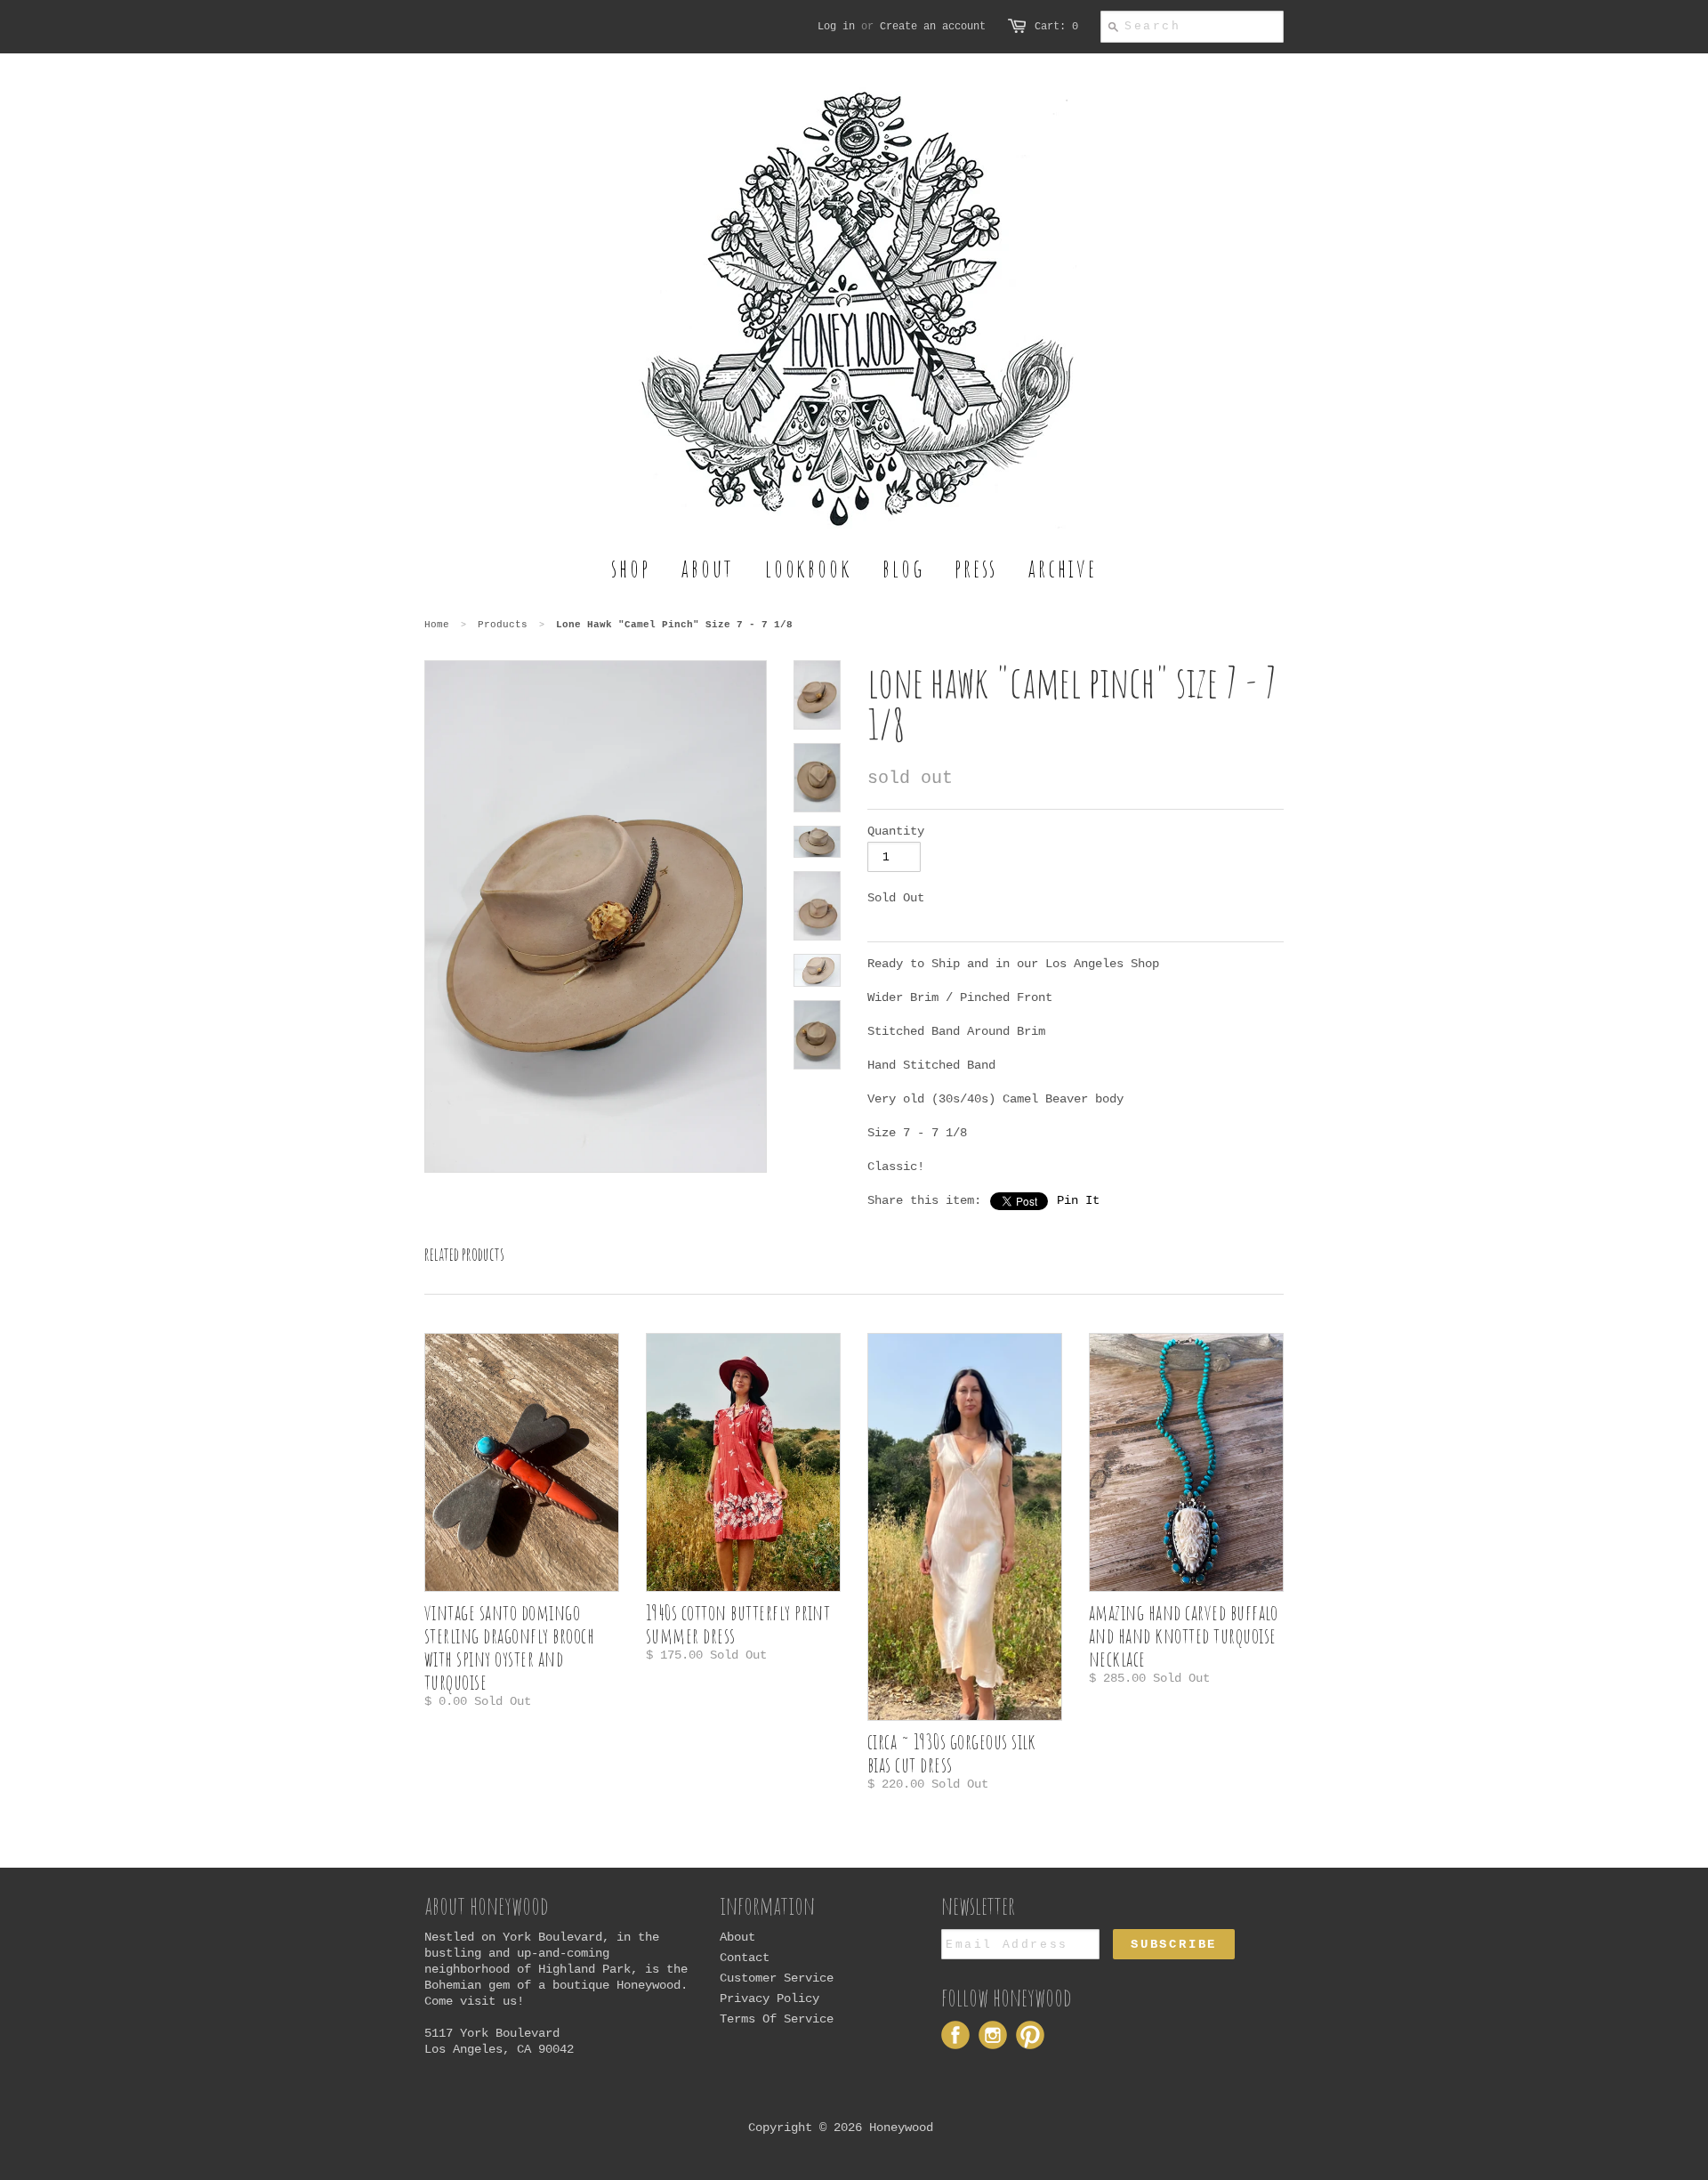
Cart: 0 (1056, 27)
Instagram (993, 2035)
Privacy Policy (769, 1998)
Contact (745, 1958)
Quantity (896, 831)
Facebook (955, 2035)
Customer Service (777, 1978)
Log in (836, 27)
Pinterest (1030, 2035)
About (737, 1937)
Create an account (933, 27)
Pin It (1078, 1200)
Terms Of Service (777, 2019)
